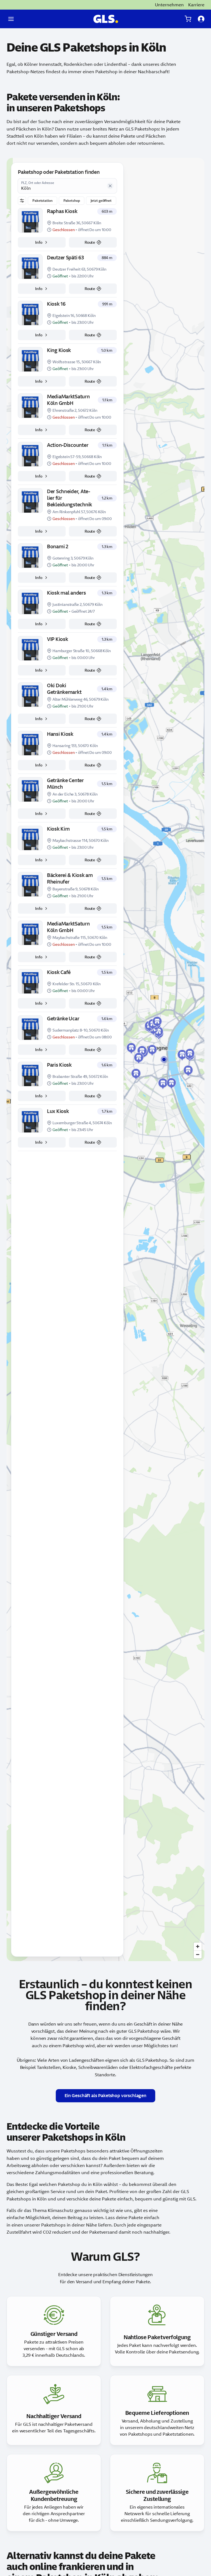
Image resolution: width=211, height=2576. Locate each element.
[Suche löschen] (110, 186)
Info (39, 242)
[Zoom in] (198, 1946)
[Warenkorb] (188, 19)
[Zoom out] (198, 1954)
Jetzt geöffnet (101, 201)
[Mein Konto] (201, 19)
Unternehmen (169, 5)
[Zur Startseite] (105, 19)
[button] (152, 1050)
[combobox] (62, 186)
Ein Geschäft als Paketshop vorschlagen (105, 2096)
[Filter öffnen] (22, 201)
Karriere (196, 5)
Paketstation (42, 201)
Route (90, 242)
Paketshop (72, 201)
